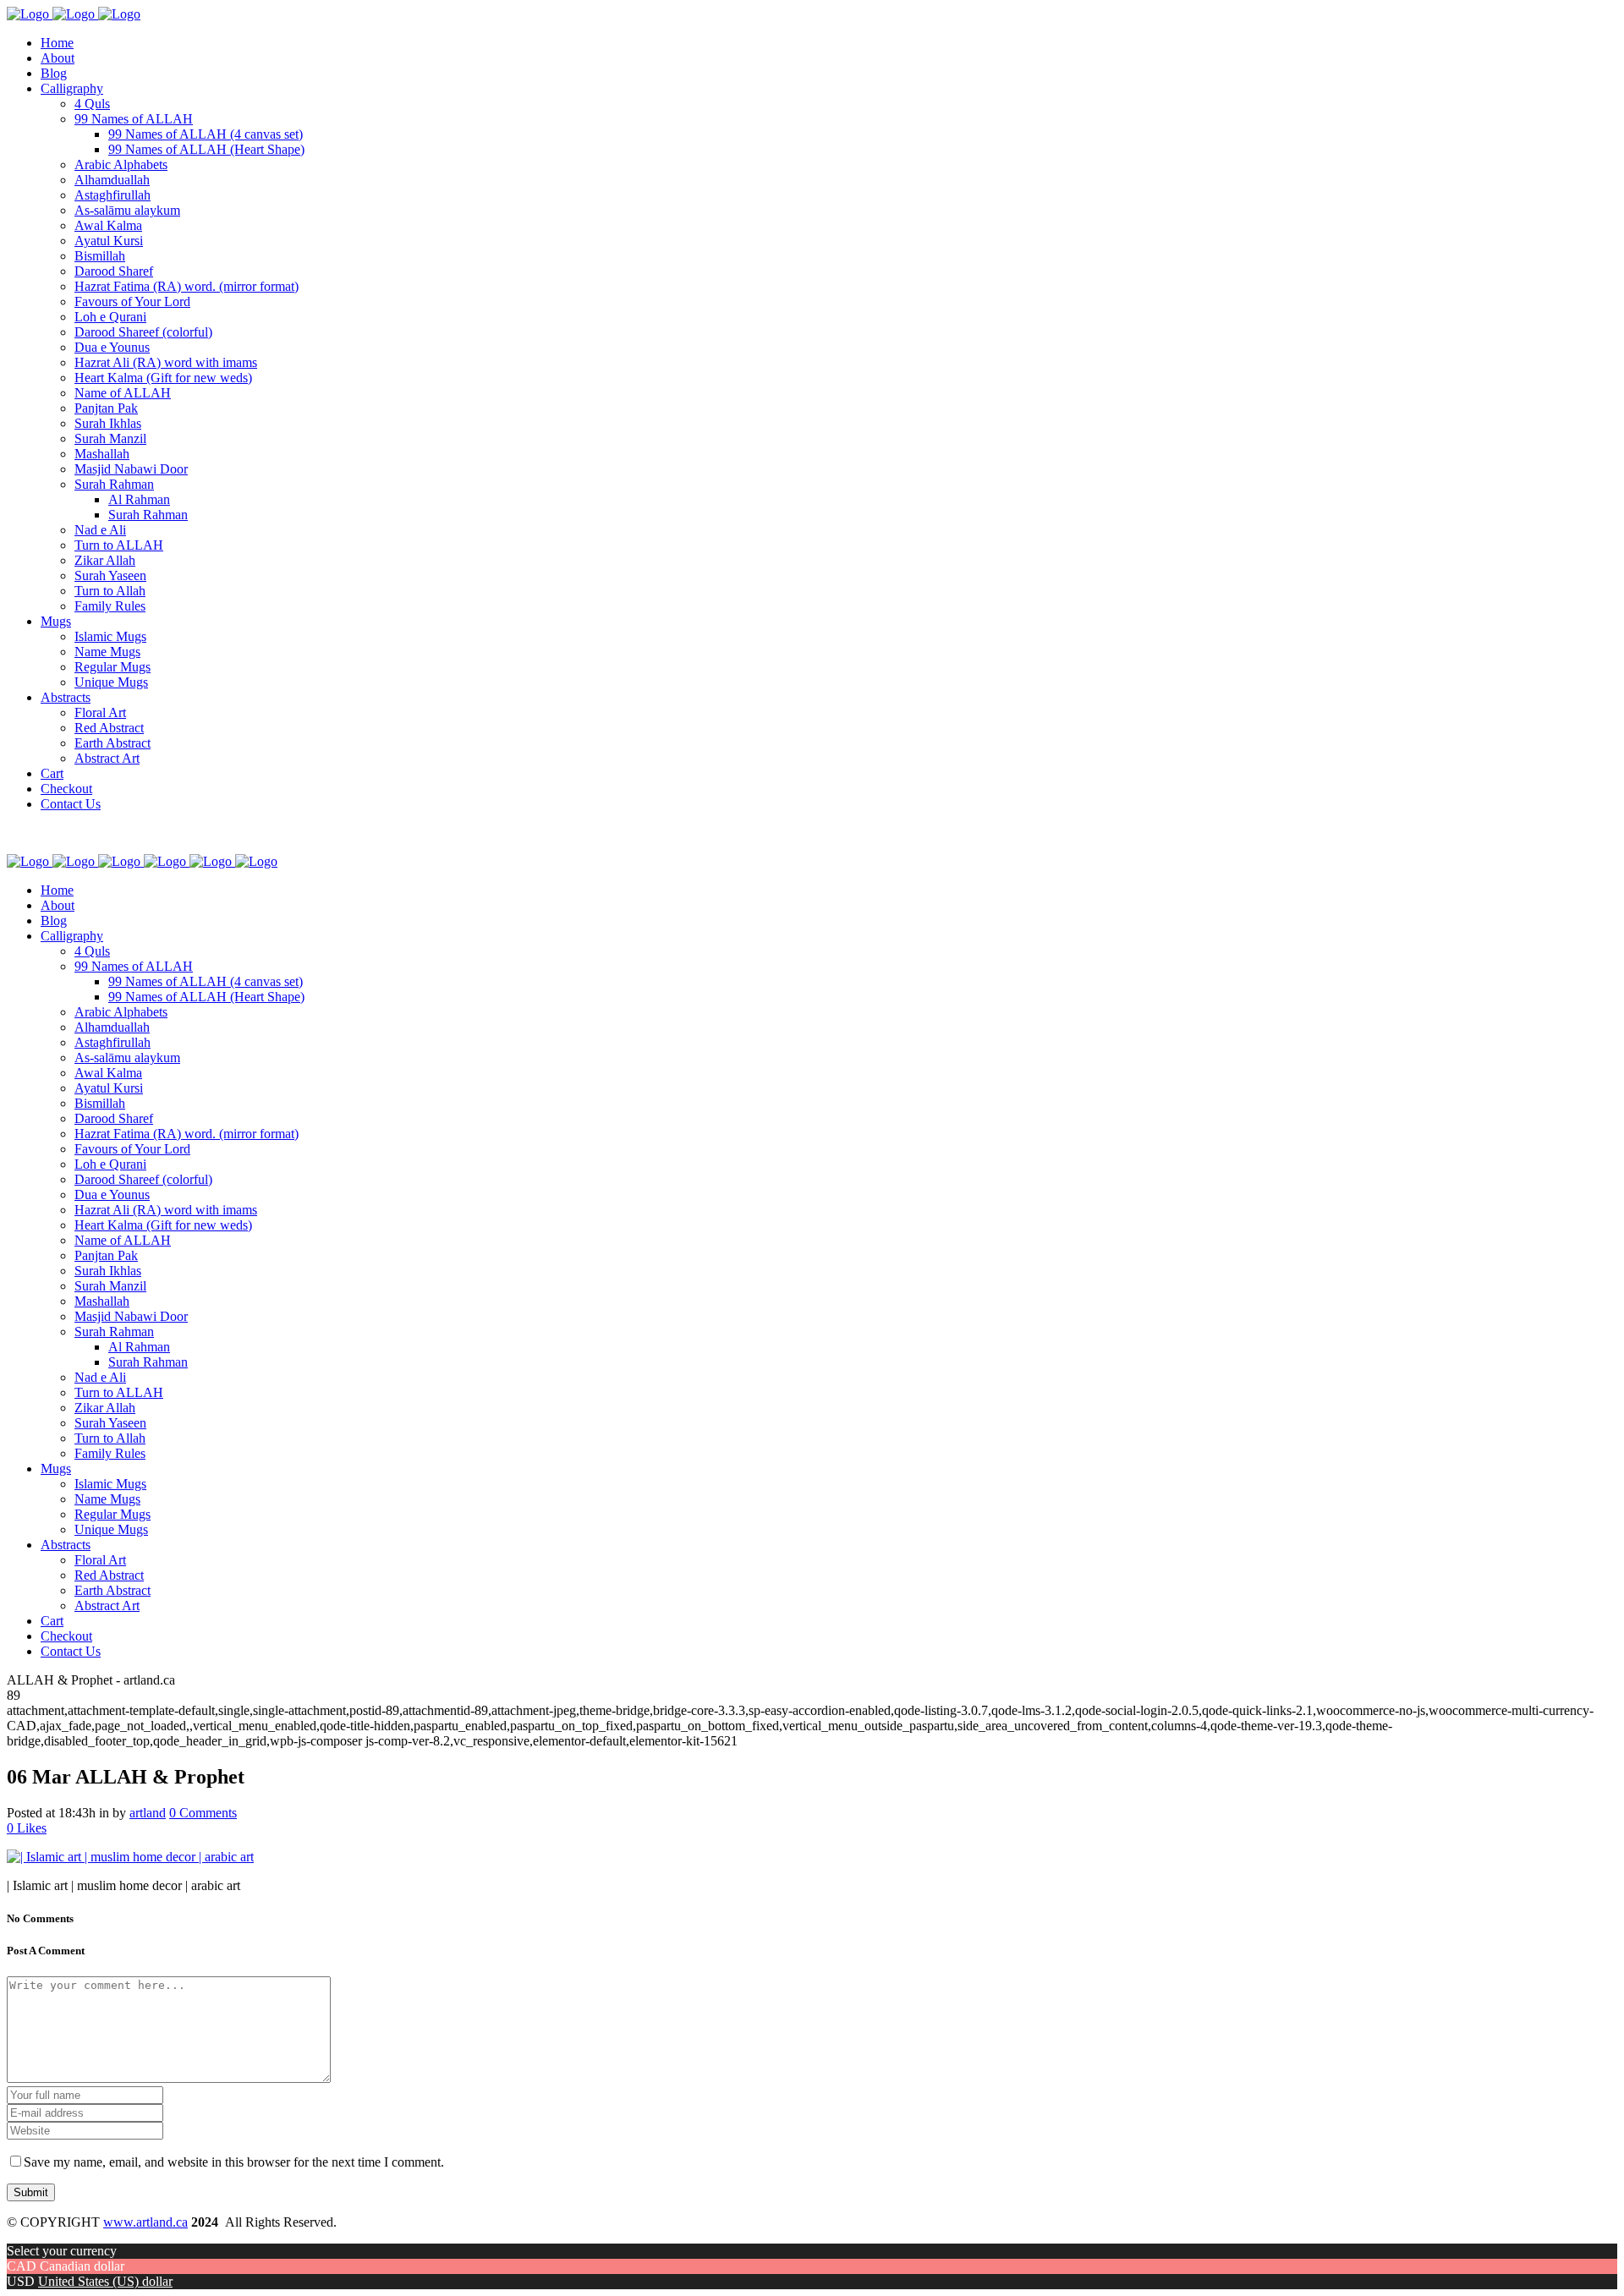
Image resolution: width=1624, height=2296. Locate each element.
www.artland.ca (145, 2222)
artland (148, 1813)
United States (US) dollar (105, 2281)
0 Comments (203, 1813)
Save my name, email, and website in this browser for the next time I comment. (234, 2162)
